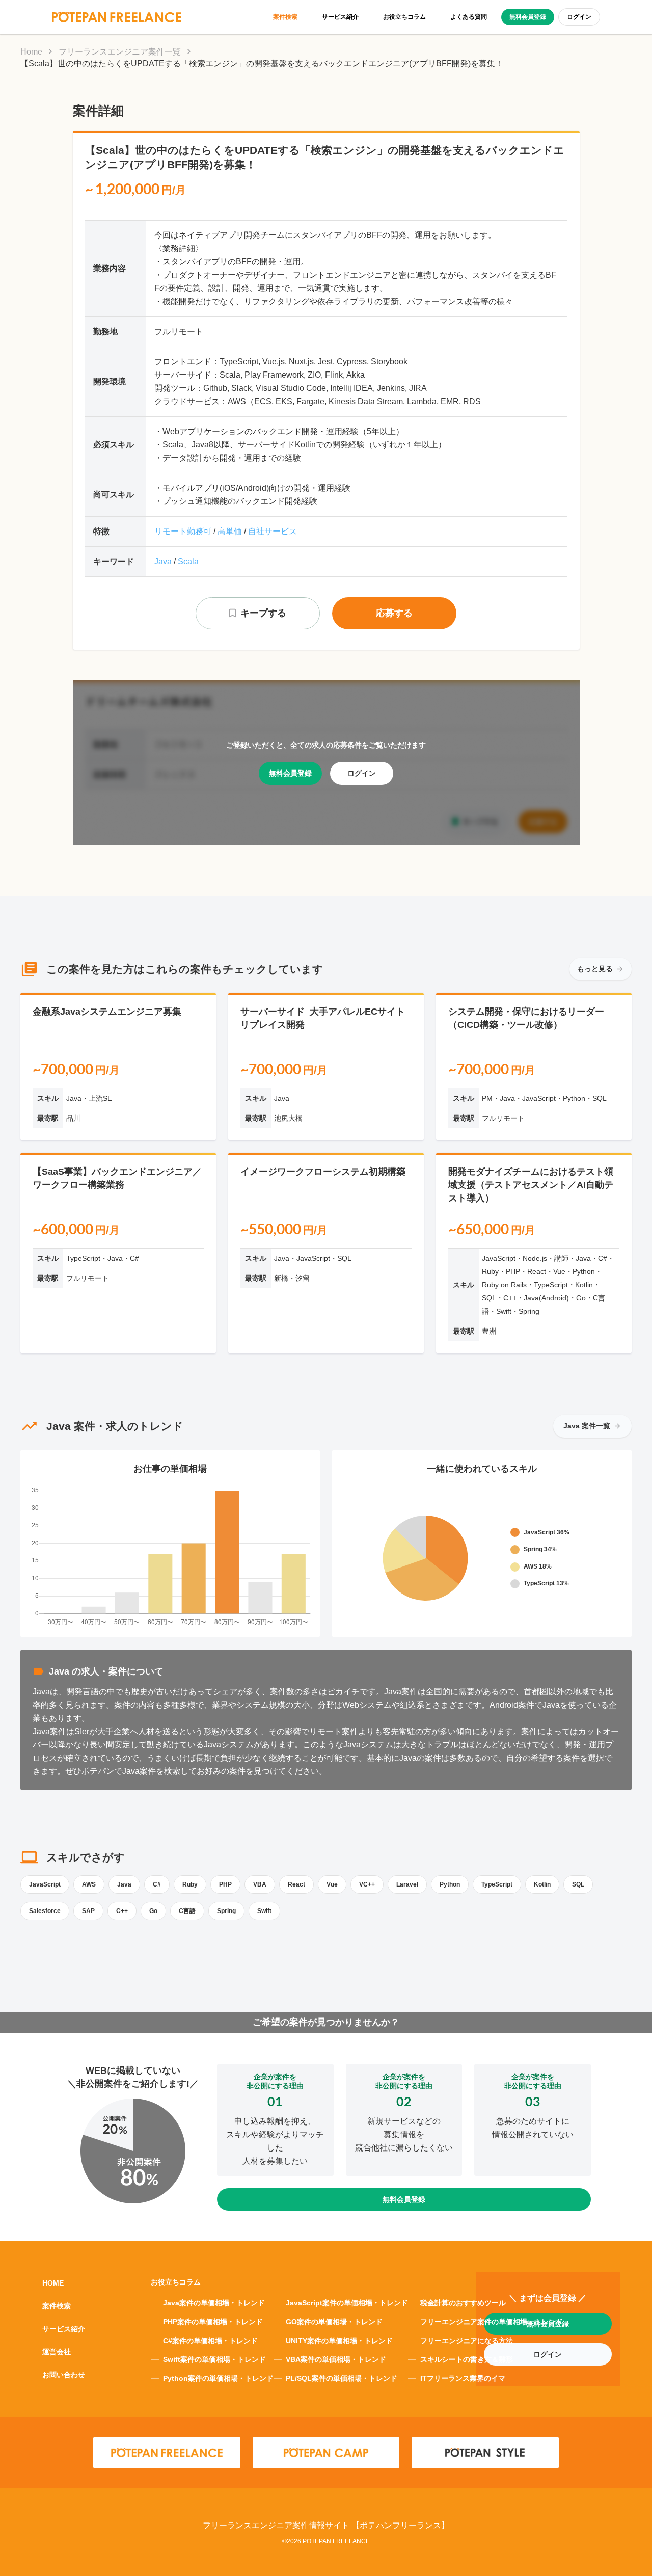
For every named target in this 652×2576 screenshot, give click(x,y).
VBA (260, 1884)
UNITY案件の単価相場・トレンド (339, 2341)
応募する (394, 613)
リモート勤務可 (183, 531)
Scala (188, 561)
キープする (263, 613)
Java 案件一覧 (587, 1426)
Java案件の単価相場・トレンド (214, 2303)
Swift (264, 1911)
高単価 (230, 531)
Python (450, 1884)
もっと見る (595, 969)
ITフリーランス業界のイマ (463, 2378)
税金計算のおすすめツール (463, 2303)
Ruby (190, 1884)
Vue (332, 1884)
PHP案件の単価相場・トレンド (213, 2322)
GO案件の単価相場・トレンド (334, 2322)
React (296, 1884)
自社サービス (273, 531)
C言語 (187, 1911)
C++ (122, 1911)
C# (157, 1884)
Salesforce (45, 1911)
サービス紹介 (340, 17)
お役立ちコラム (404, 17)
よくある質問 (469, 17)
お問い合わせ (64, 2375)
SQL (578, 1884)
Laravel (407, 1884)
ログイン (579, 17)
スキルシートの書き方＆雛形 (467, 2359)
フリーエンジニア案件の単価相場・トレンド (492, 2322)
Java (163, 561)
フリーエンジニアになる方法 (467, 2341)
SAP (88, 1911)
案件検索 (285, 17)
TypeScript (497, 1884)
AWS (89, 1884)
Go (153, 1911)
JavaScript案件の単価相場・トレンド (347, 2303)
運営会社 (57, 2352)
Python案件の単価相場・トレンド (218, 2378)
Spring (226, 1911)
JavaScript (45, 1884)
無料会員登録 (528, 17)
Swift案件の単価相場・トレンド (214, 2359)
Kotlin (542, 1884)
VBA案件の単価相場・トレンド (336, 2359)
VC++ (367, 1884)
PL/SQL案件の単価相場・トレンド (342, 2378)
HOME (53, 2283)
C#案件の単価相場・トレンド (210, 2341)
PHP (225, 1884)
